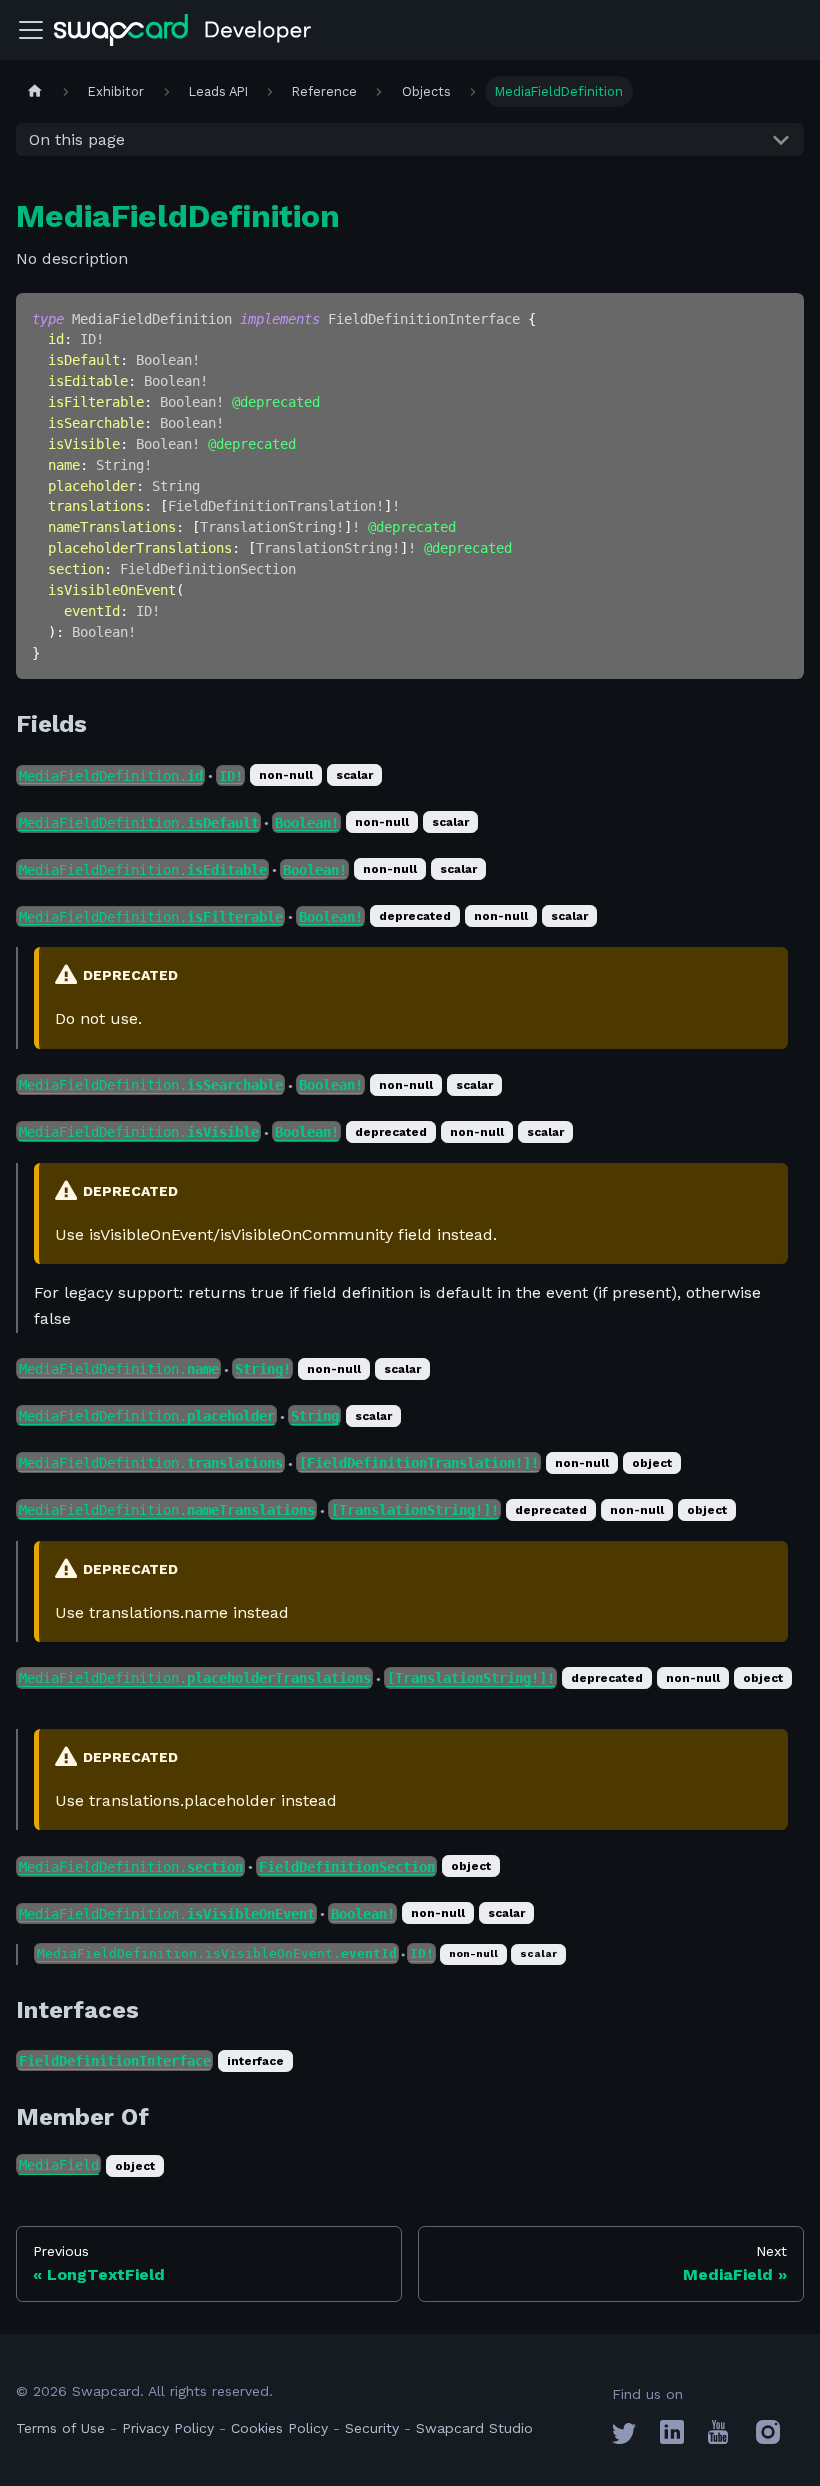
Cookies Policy (279, 2428)
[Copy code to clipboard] (779, 317)
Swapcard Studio (474, 2428)
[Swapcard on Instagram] (768, 2439)
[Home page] (35, 91)
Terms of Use (60, 2428)
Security (372, 2428)
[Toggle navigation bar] (31, 30)
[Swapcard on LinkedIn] (672, 2439)
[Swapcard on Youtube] (718, 2439)
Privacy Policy (168, 2428)
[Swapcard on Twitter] (624, 2439)
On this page (77, 139)
